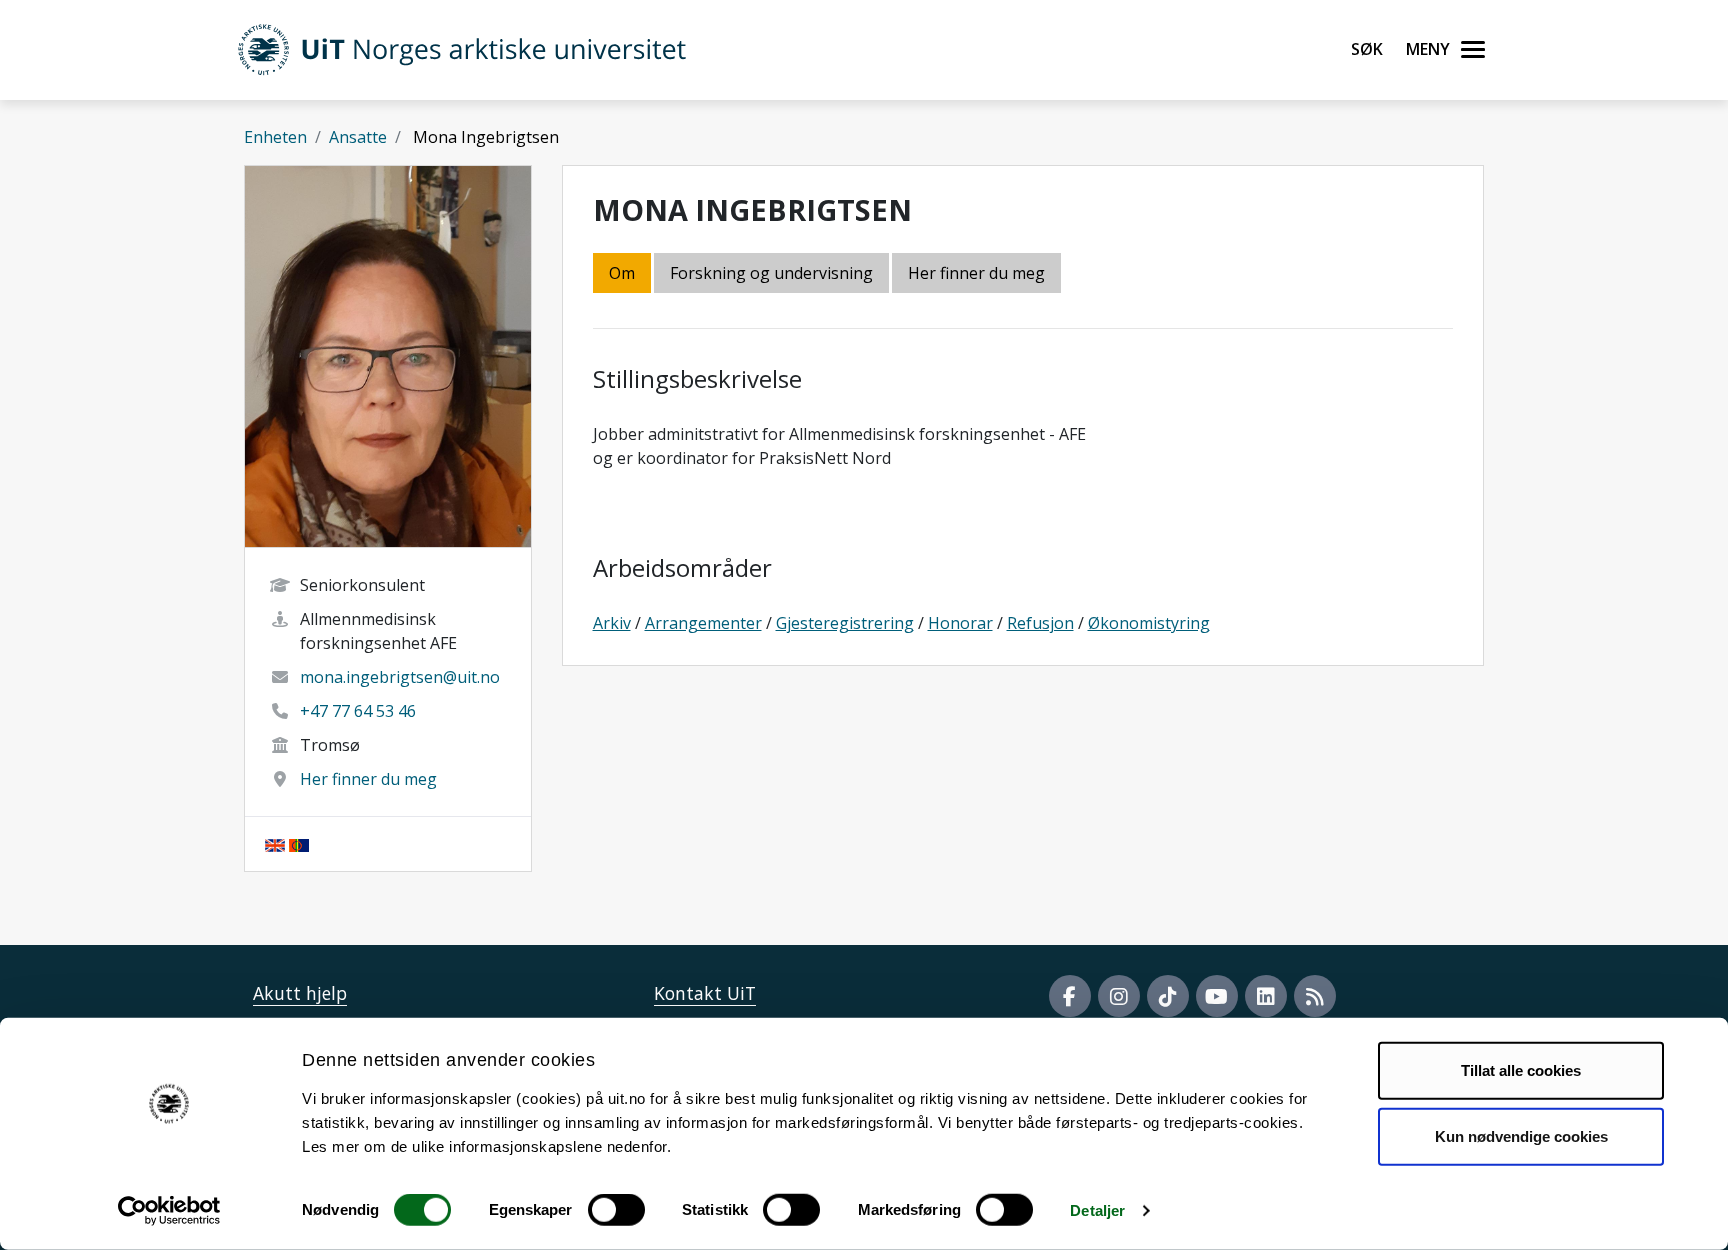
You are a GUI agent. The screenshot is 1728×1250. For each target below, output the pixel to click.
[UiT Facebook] (1070, 996)
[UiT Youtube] (1217, 996)
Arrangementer (703, 623)
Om (622, 273)
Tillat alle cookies (1521, 1070)
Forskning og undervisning (771, 273)
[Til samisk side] (299, 844)
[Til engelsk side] (275, 844)
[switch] (616, 1210)
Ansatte (358, 137)
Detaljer (1097, 1210)
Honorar (960, 623)
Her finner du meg (368, 779)
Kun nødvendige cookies (1521, 1135)
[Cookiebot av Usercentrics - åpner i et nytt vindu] (169, 1211)
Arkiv (612, 623)
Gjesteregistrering (845, 623)
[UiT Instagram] (1119, 996)
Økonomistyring (1149, 623)
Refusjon (1040, 623)
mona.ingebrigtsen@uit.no (400, 677)
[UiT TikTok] (1168, 996)
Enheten (275, 137)
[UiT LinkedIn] (1266, 996)
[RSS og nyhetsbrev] (1315, 996)
